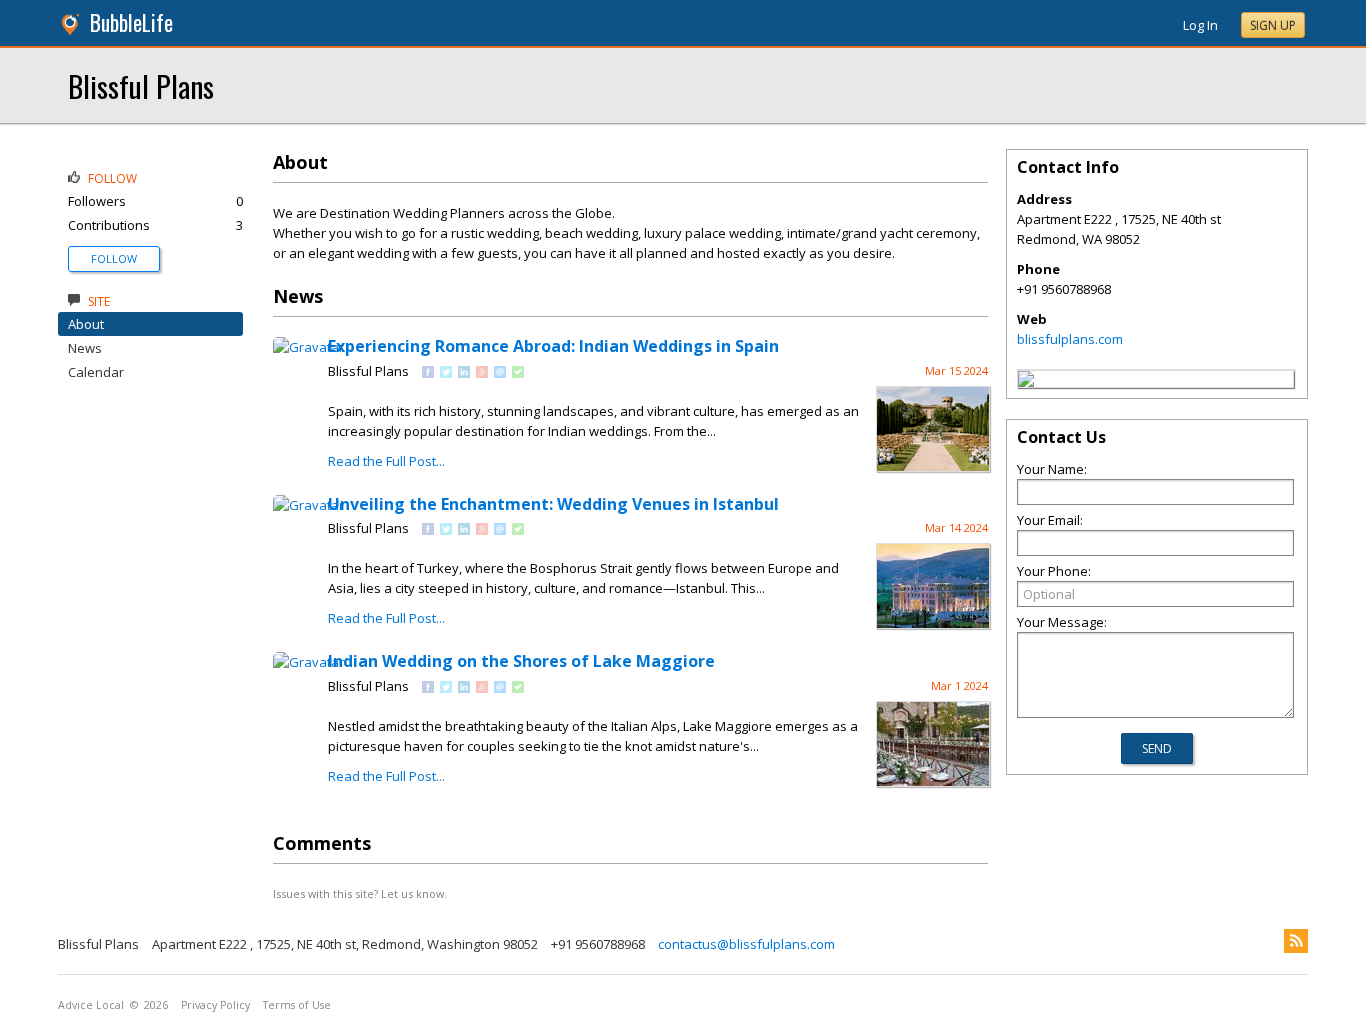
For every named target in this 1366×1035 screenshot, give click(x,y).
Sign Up (1273, 25)
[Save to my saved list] (518, 373)
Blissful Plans (141, 85)
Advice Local (91, 1005)
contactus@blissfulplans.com (746, 944)
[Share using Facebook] (428, 373)
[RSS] (1296, 941)
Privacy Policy (215, 1005)
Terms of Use (297, 1005)
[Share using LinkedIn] (464, 373)
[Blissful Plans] (1026, 382)
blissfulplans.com (1070, 339)
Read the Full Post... (386, 461)
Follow (114, 258)
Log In (1200, 25)
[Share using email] (500, 373)
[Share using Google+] (482, 373)
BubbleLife (131, 22)
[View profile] (308, 347)
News (85, 348)
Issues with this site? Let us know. (360, 893)
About (86, 324)
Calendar (96, 372)
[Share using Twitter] (446, 373)
